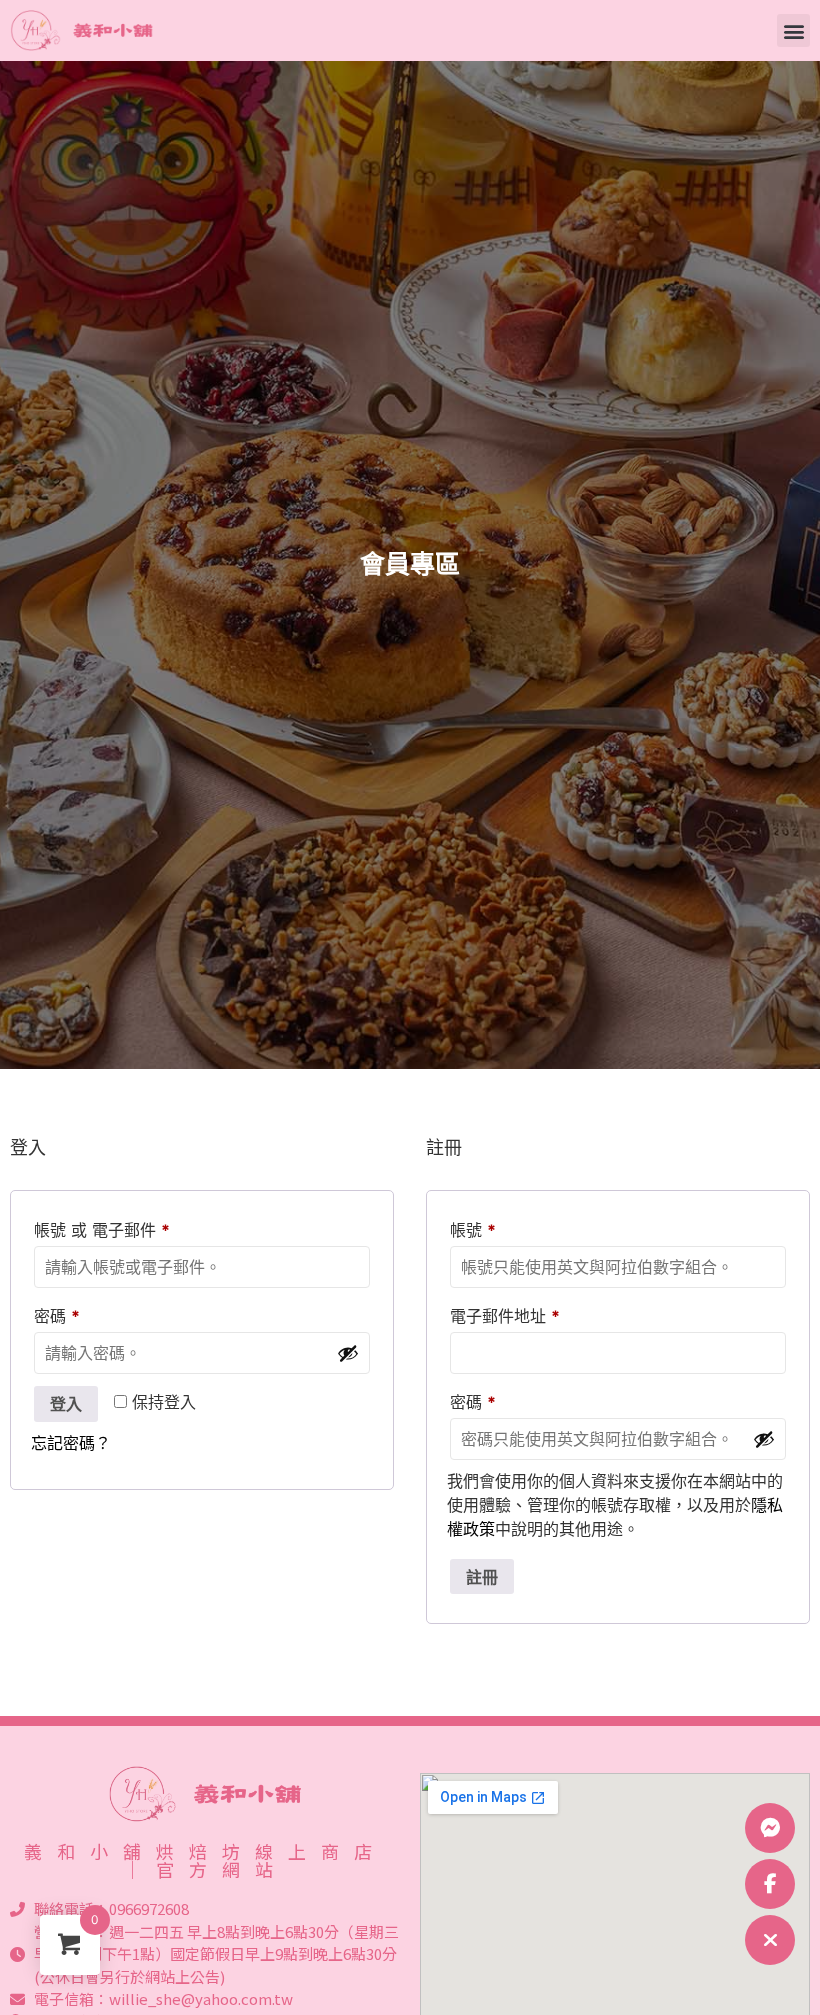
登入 (66, 1404)
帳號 (480, 1227)
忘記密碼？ (71, 1443)
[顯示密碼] (348, 1353)
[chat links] (770, 1940)
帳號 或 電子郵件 (109, 1227)
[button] (793, 30)
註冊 (482, 1577)
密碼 (64, 1313)
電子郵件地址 (512, 1313)
